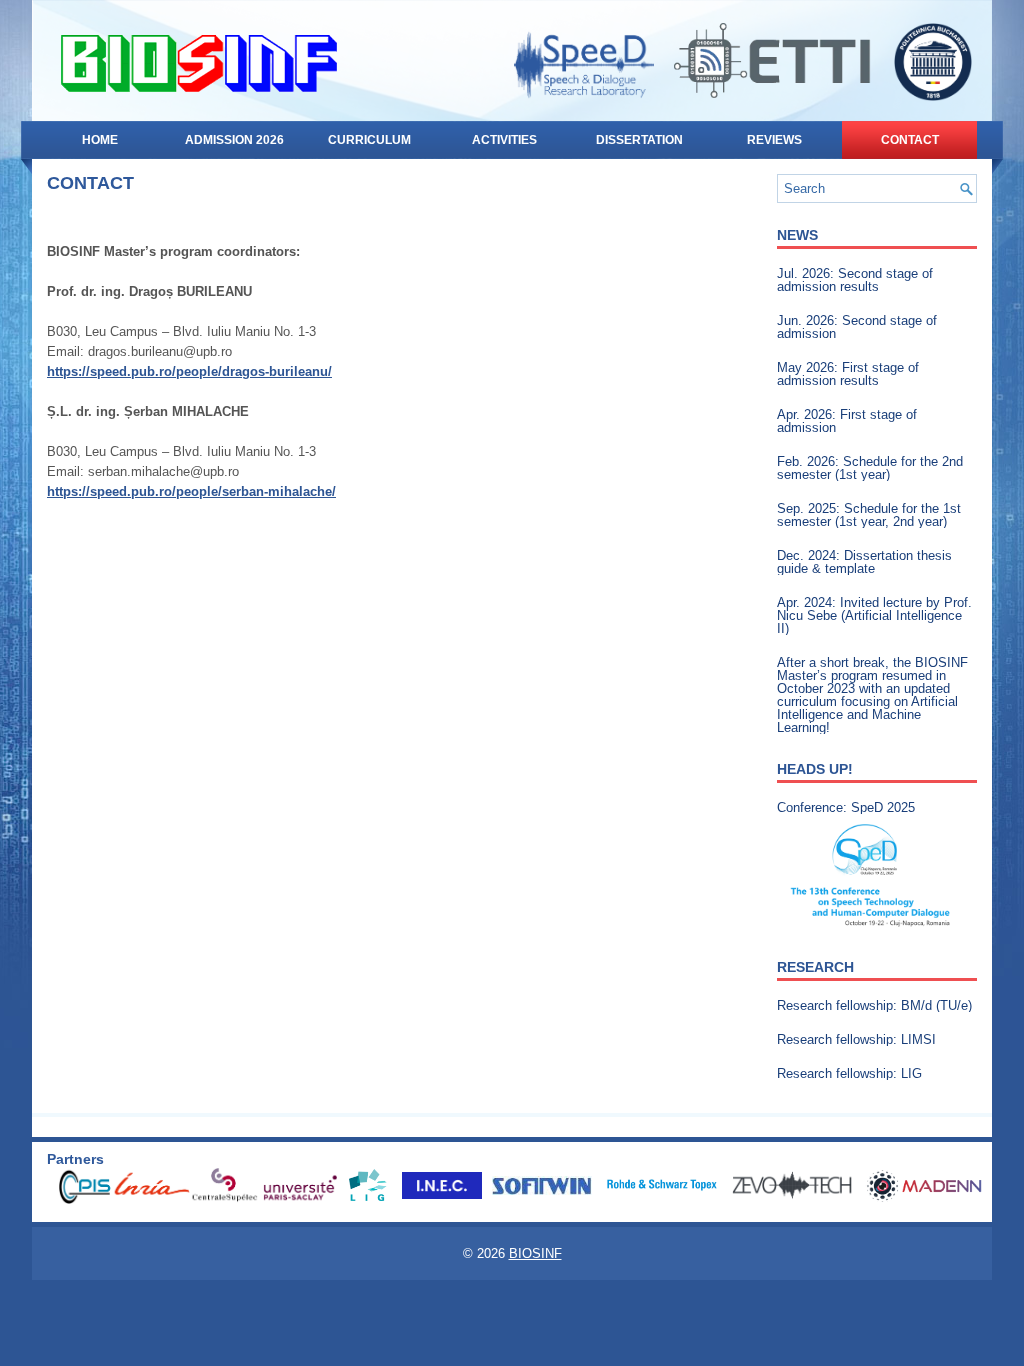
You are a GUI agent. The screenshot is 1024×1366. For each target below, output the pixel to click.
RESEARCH (815, 967)
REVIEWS (774, 140)
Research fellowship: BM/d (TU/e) (874, 1005)
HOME (100, 140)
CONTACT (910, 140)
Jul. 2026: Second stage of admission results (855, 280)
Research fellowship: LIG (849, 1073)
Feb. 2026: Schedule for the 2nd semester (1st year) (870, 468)
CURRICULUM (369, 140)
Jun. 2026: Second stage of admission (857, 327)
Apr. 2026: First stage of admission (847, 421)
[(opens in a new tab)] (872, 875)
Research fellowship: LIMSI (856, 1039)
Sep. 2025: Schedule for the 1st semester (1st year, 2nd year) (869, 515)
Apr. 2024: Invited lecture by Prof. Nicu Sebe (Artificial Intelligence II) (874, 615)
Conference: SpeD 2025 (846, 807)
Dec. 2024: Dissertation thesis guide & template (864, 562)
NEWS (797, 235)
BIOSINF (535, 1253)
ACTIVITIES (504, 140)
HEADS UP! (815, 769)
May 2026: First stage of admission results (848, 374)
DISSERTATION (639, 140)
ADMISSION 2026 (234, 140)
